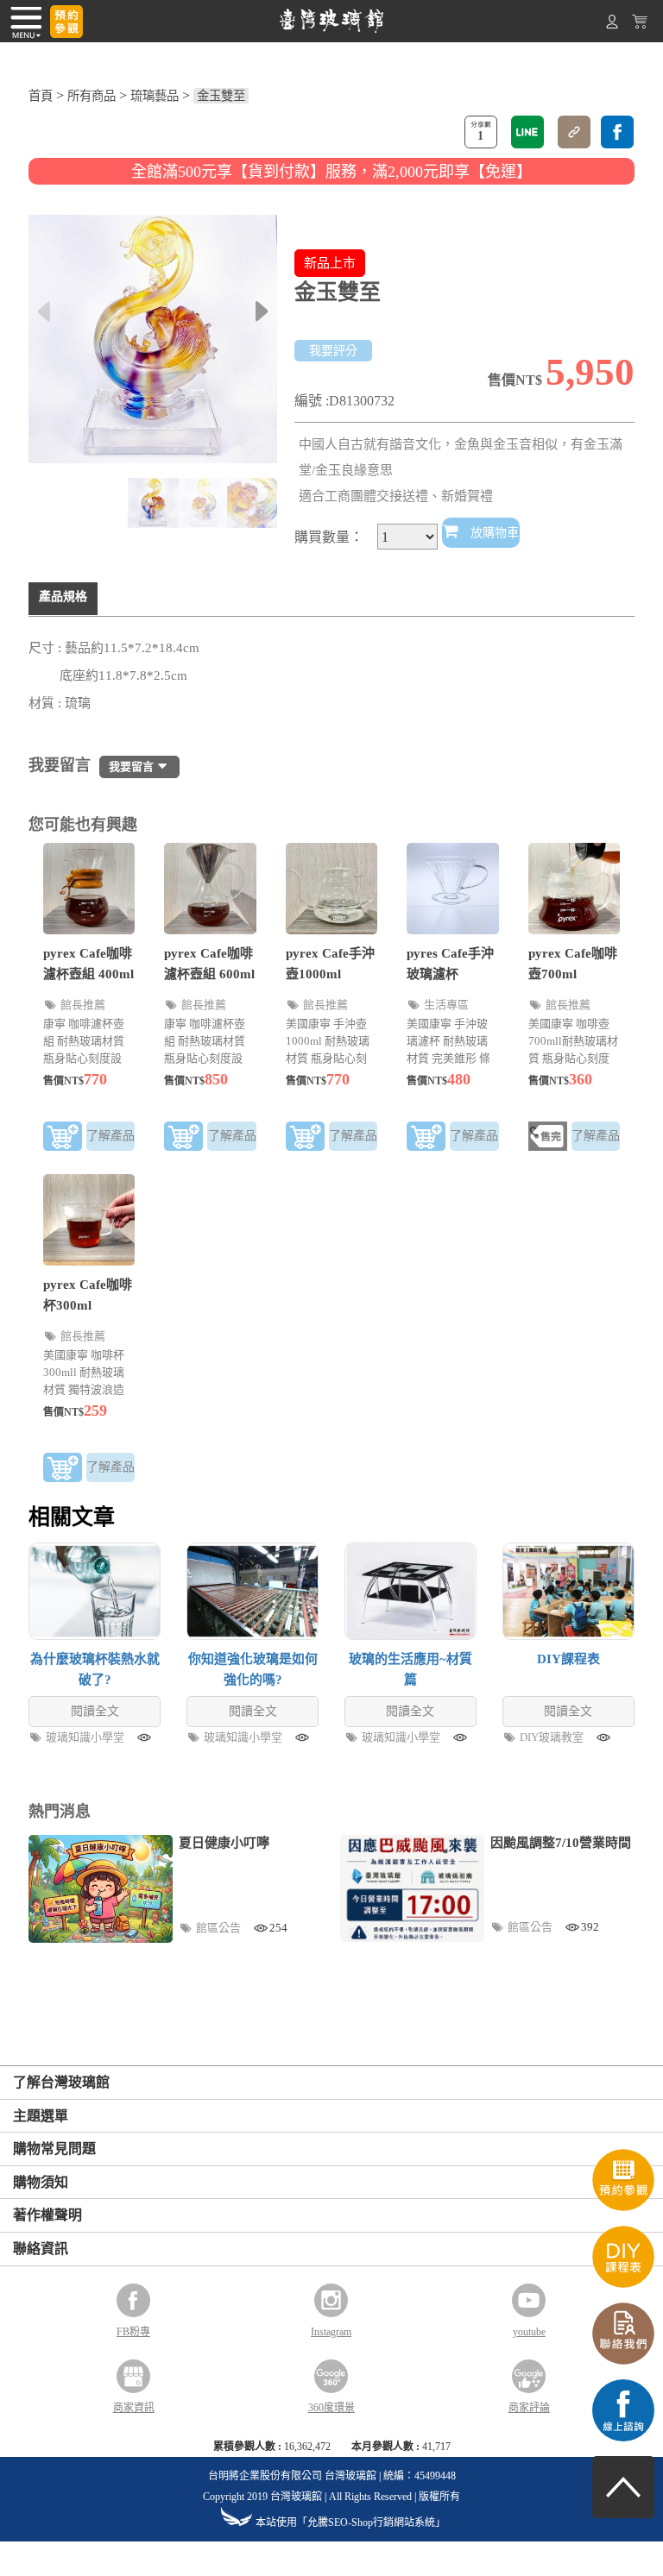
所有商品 (92, 96)
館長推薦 (83, 1005)
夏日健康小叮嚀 (224, 1843)
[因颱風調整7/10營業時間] (412, 1888)
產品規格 (63, 597)
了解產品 (110, 1136)
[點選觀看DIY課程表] (623, 2283)
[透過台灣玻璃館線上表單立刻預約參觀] (66, 22)
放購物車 (493, 533)
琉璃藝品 (155, 96)
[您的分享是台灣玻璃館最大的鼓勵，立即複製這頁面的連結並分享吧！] (574, 132)
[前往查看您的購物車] (640, 25)
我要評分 (333, 351)
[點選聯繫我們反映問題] (623, 2360)
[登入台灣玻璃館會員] (612, 25)
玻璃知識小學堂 (86, 1737)
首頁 (41, 96)
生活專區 (446, 1005)
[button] (262, 311)
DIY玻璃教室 (553, 1737)
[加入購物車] (63, 1139)
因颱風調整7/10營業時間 (561, 1843)
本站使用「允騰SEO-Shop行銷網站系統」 (350, 2523)
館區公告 (220, 1928)
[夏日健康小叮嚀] (101, 1889)
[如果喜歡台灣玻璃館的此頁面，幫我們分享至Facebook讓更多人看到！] (617, 132)
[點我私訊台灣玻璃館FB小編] (623, 2437)
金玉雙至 (221, 96)
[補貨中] (548, 1139)
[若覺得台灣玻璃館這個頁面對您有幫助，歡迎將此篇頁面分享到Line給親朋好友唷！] (527, 132)
